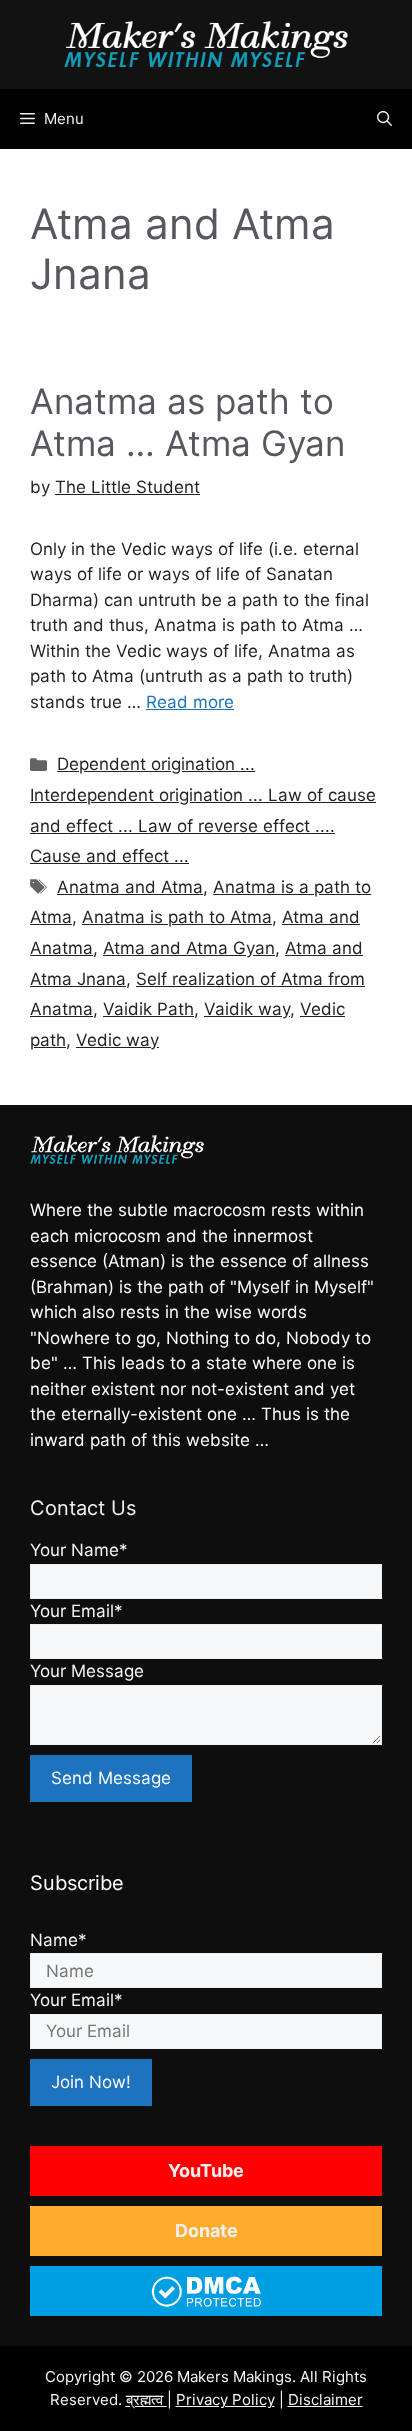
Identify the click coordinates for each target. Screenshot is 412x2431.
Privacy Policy (225, 2399)
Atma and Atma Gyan (189, 948)
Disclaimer (325, 2399)
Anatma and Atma (130, 887)
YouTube (206, 2170)
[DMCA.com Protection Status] (206, 2304)
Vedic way (117, 1040)
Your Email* (76, 1611)
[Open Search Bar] (384, 119)
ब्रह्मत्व (146, 2399)
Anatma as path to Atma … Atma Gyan (187, 422)
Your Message (87, 1671)
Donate (206, 2230)
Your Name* (79, 1550)
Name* (58, 1940)
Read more (190, 702)
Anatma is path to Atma (177, 917)
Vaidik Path (148, 1009)
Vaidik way (247, 1009)
